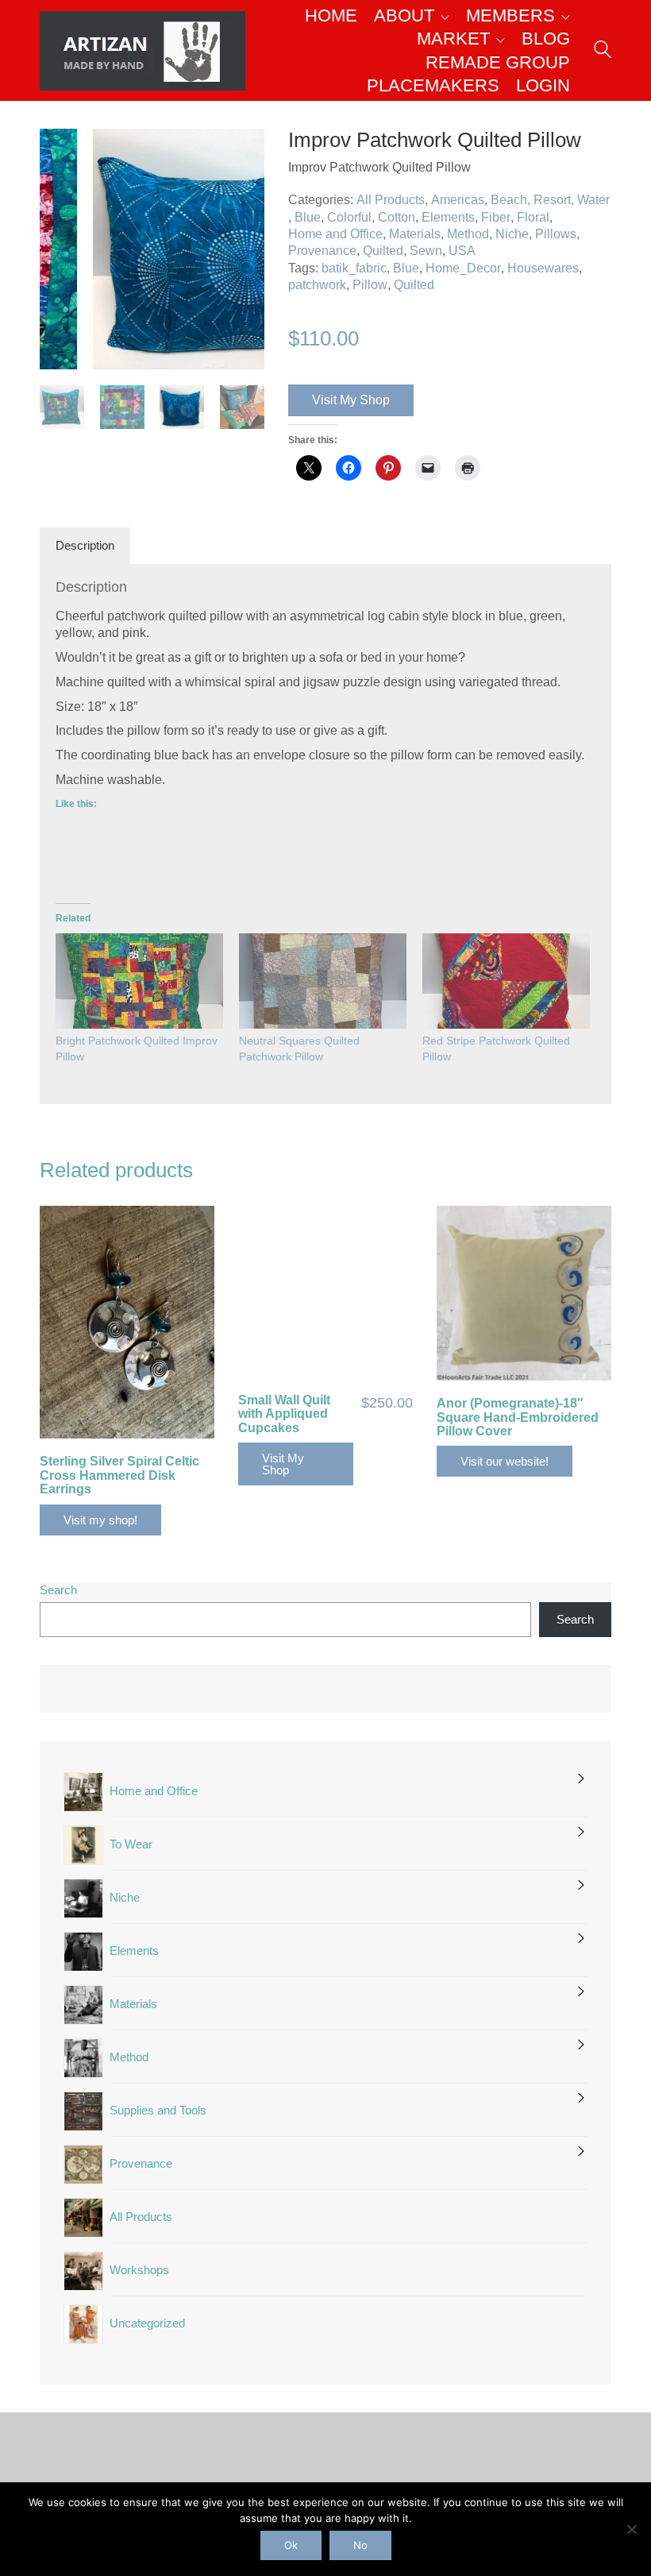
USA (462, 251)
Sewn (426, 251)
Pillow (370, 285)
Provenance (322, 251)
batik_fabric (354, 268)
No (360, 2545)
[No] (631, 2529)
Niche (512, 234)
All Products (391, 200)
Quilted (383, 251)
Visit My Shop (351, 400)
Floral (533, 217)
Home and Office (335, 234)
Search (58, 1590)
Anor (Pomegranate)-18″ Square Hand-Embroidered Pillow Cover (518, 1417)
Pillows (556, 234)
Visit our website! (505, 1461)
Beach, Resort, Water (550, 200)
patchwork (317, 285)
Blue (308, 217)
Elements (448, 217)
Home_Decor (463, 268)
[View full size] (60, 154)
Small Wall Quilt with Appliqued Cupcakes (284, 1414)
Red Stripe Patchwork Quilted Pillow (496, 1049)
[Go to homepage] (143, 51)
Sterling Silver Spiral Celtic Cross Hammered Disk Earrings (119, 1475)
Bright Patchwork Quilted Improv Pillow (137, 1049)
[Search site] (603, 52)
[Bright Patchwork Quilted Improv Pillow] (139, 981)
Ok (291, 2545)
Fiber (496, 217)
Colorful (349, 217)
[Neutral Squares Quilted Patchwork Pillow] (323, 981)
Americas (458, 200)
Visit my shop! (100, 1520)
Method (468, 234)
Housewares (543, 268)
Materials (415, 234)
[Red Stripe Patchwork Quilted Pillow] (506, 981)
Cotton (397, 217)
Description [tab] (85, 545)
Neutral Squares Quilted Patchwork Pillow (299, 1049)
